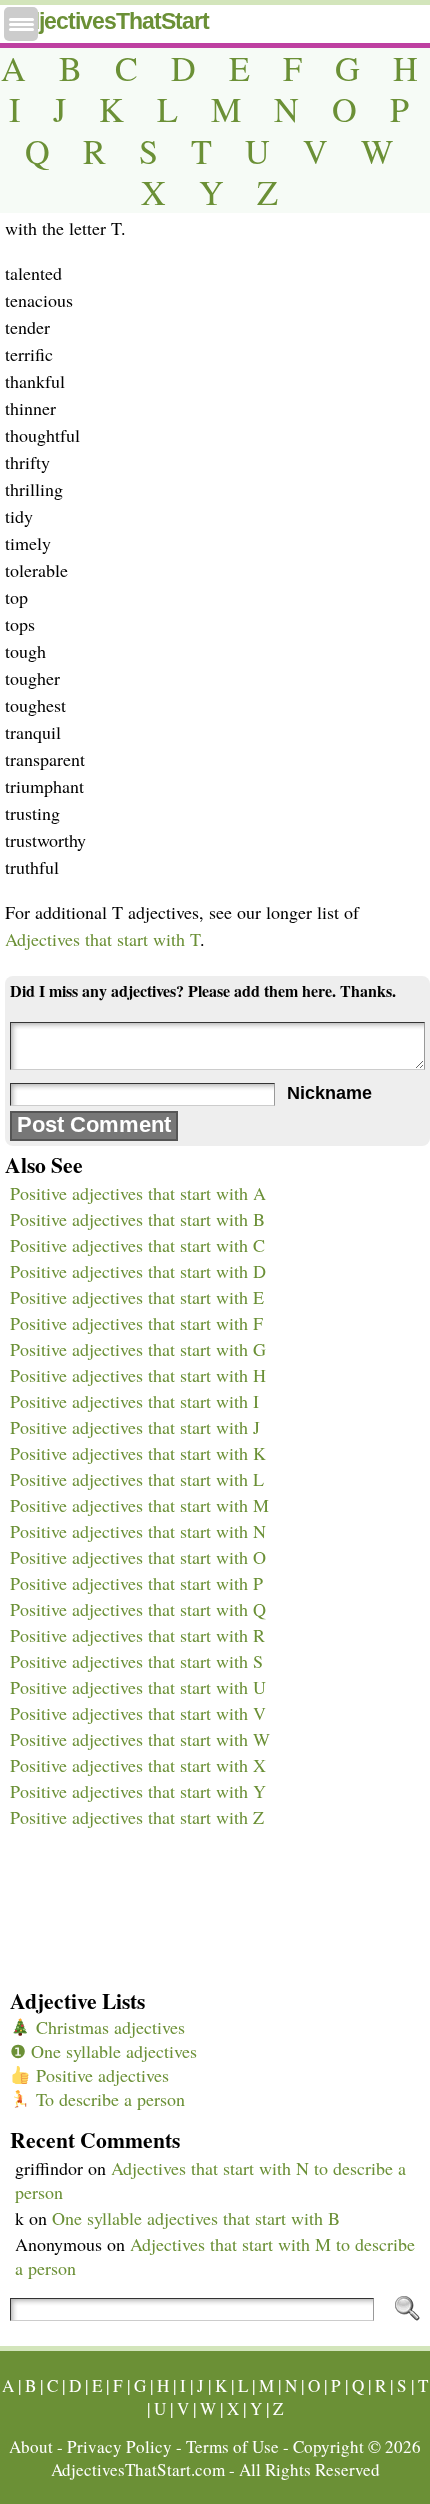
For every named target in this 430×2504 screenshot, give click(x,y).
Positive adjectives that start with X (138, 1765)
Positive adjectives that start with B (137, 1219)
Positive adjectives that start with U (138, 1687)
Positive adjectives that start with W (140, 1739)
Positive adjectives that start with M (139, 1505)
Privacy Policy (119, 2446)
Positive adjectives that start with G (138, 1349)
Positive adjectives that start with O (138, 1557)
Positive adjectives (100, 2075)
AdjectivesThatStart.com (138, 2469)
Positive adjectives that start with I (134, 1401)
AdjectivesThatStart (109, 21)
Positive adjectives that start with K (138, 1453)
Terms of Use (232, 2446)
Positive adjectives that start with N (138, 1531)
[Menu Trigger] (21, 24)
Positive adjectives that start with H (138, 1375)
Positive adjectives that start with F (136, 1323)
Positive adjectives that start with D (138, 1271)
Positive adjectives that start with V (138, 1713)
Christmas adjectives (108, 2027)
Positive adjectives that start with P (136, 1583)
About (31, 2446)
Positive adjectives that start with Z (137, 1817)
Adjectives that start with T (102, 939)
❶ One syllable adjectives (103, 2051)
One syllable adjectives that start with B (196, 2218)
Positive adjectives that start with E (137, 1297)
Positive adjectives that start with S (136, 1661)
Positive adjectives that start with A (138, 1193)
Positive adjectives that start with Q (138, 1609)
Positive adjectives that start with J (135, 1427)
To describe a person (108, 2099)
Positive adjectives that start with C (137, 1245)
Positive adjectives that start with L (137, 1479)
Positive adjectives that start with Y (138, 1791)
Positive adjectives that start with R (137, 1635)
